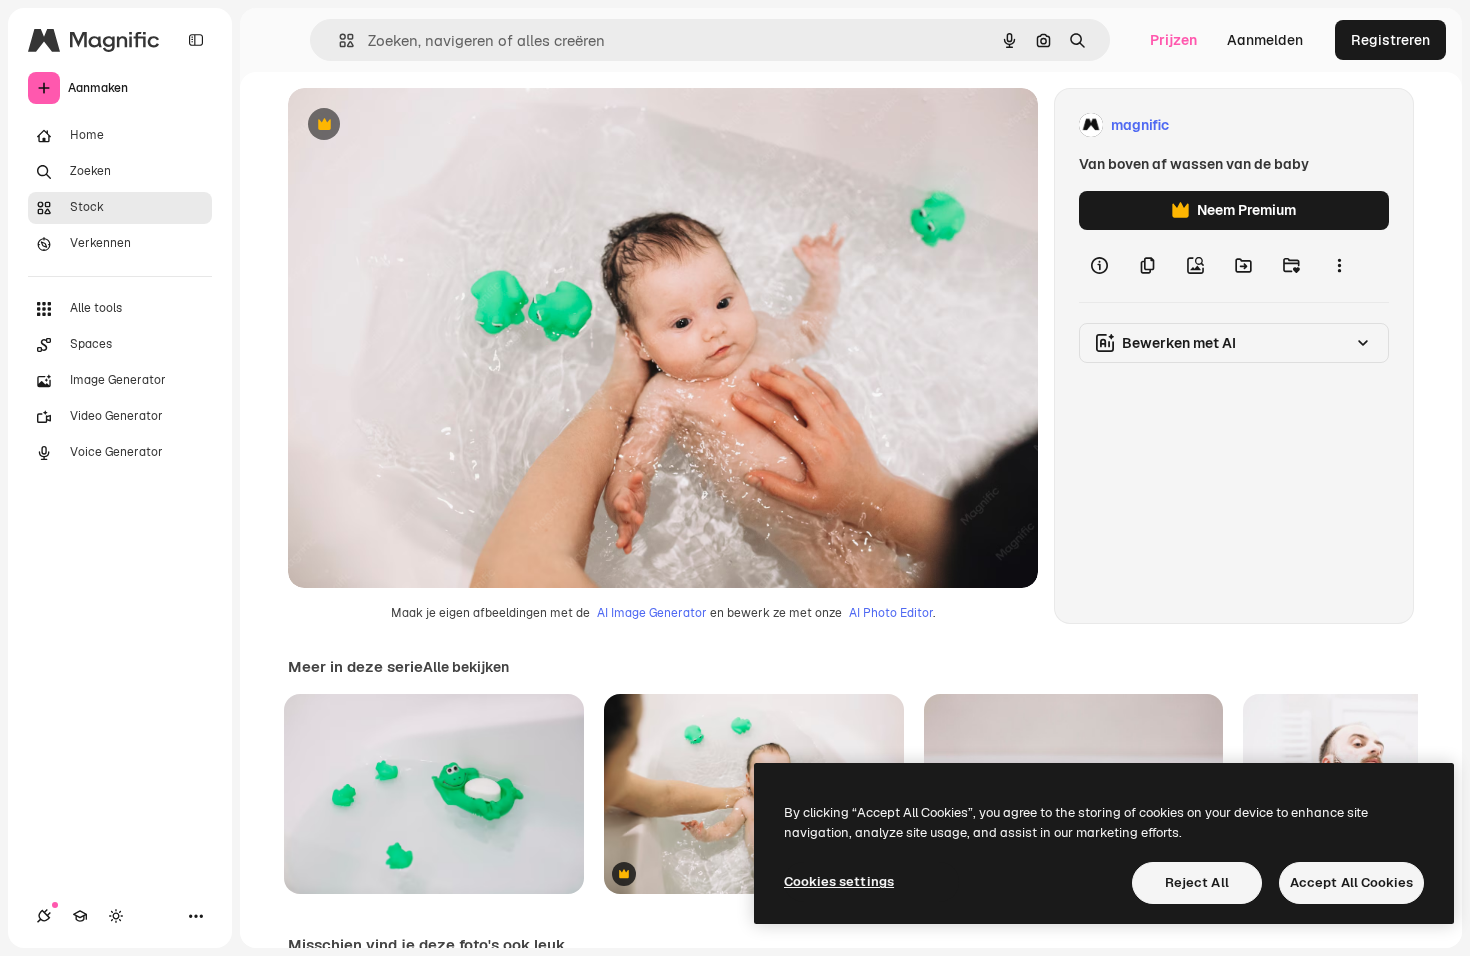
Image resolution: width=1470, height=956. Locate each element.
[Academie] (80, 916)
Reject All (1197, 882)
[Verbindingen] (44, 916)
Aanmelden (1265, 40)
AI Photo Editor (891, 613)
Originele (419, 125)
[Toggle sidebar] (196, 40)
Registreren (1390, 40)
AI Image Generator (652, 613)
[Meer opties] (1339, 266)
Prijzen (1173, 40)
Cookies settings (839, 881)
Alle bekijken (466, 667)
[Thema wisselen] (116, 916)
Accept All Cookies (1351, 882)
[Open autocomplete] (338, 40)
